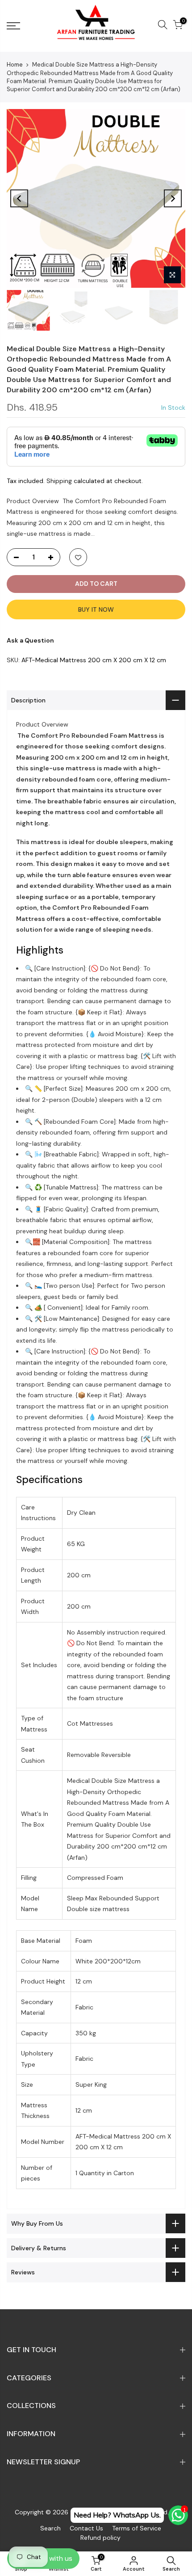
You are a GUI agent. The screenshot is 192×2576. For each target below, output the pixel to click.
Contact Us (86, 2528)
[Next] (173, 198)
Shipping (59, 481)
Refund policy (100, 2538)
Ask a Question (30, 640)
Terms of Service (137, 2528)
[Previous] (19, 198)
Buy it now (96, 609)
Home (15, 65)
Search (50, 2528)
